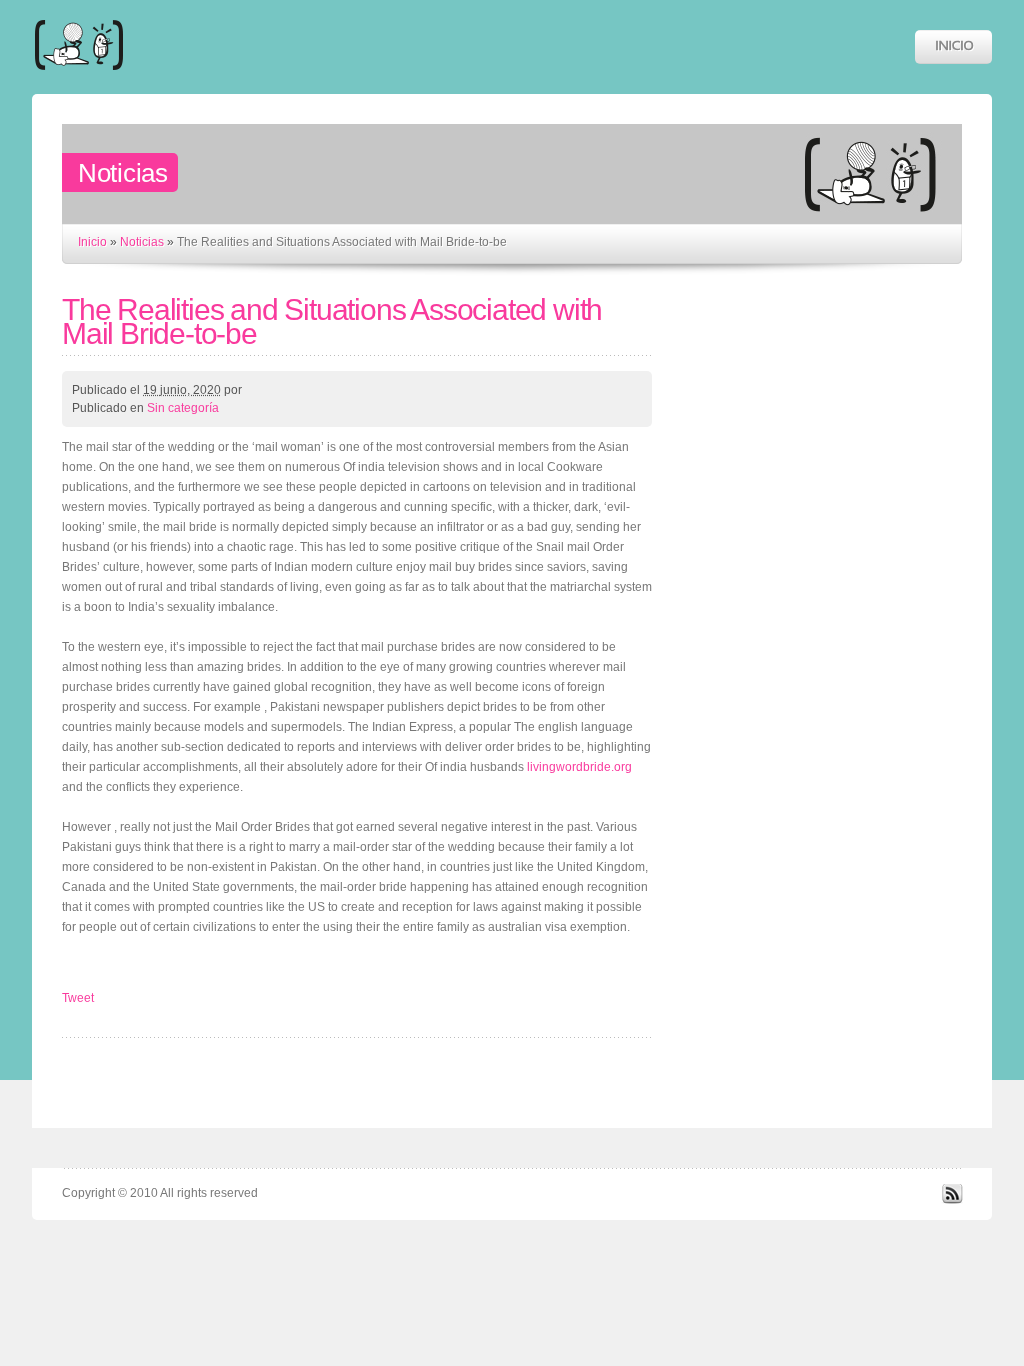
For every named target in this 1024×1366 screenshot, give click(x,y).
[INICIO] (953, 47)
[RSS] (952, 1200)
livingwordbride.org (579, 767)
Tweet (78, 998)
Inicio (92, 242)
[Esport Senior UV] (79, 79)
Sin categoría (183, 408)
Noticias (142, 242)
